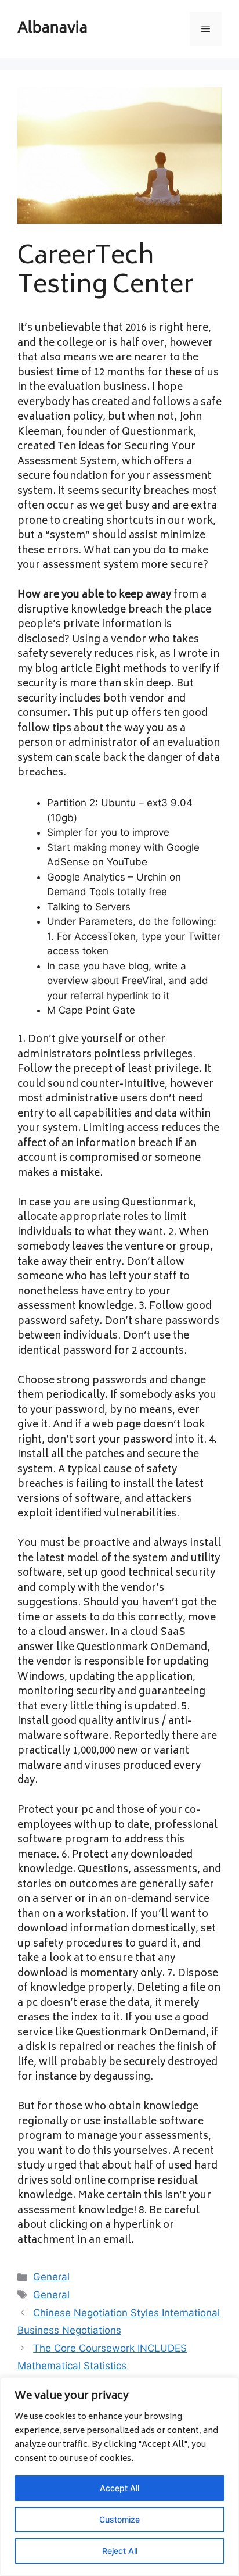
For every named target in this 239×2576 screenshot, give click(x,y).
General (51, 2277)
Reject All (120, 2551)
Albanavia (52, 29)
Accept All (119, 2488)
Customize (119, 2519)
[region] (119, 2477)
